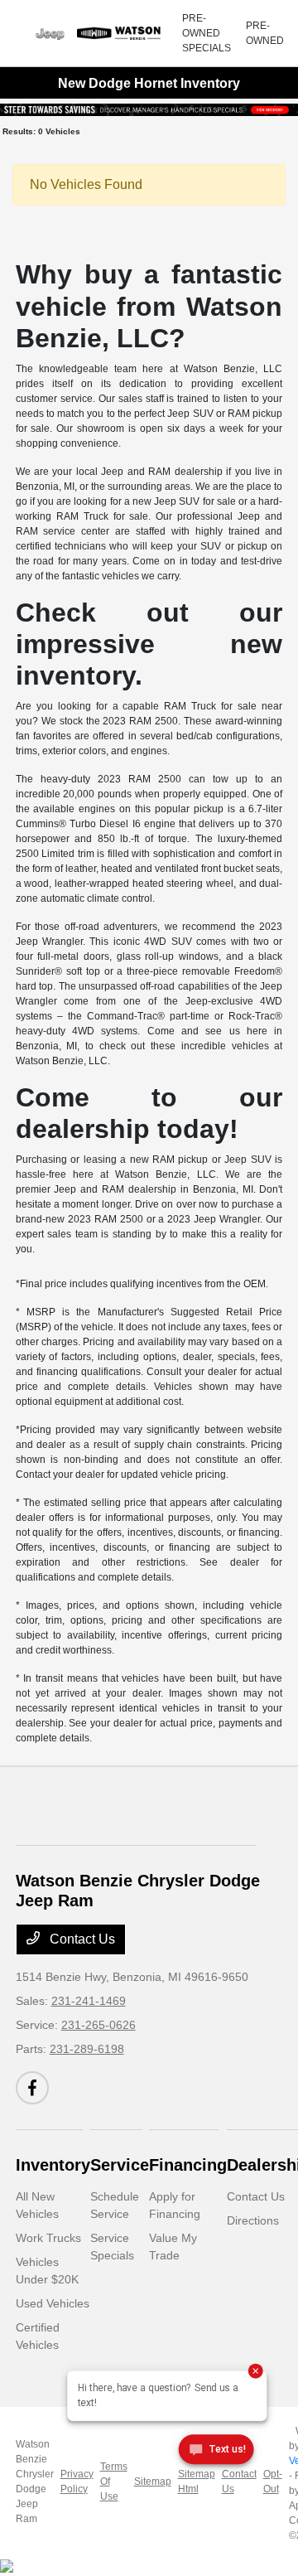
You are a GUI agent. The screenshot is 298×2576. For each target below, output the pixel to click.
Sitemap (153, 2482)
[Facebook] (32, 2088)
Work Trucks (48, 2238)
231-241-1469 (89, 2001)
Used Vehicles (53, 2303)
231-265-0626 (99, 2025)
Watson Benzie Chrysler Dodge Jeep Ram (35, 2482)
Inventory (53, 2165)
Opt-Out (273, 2482)
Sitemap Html (197, 2482)
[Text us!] (216, 2453)
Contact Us (81, 1939)
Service (120, 2165)
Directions (253, 2220)
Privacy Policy (77, 2482)
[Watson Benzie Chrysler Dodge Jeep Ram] (99, 33)
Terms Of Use (114, 2482)
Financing (188, 2165)
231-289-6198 (87, 2049)
